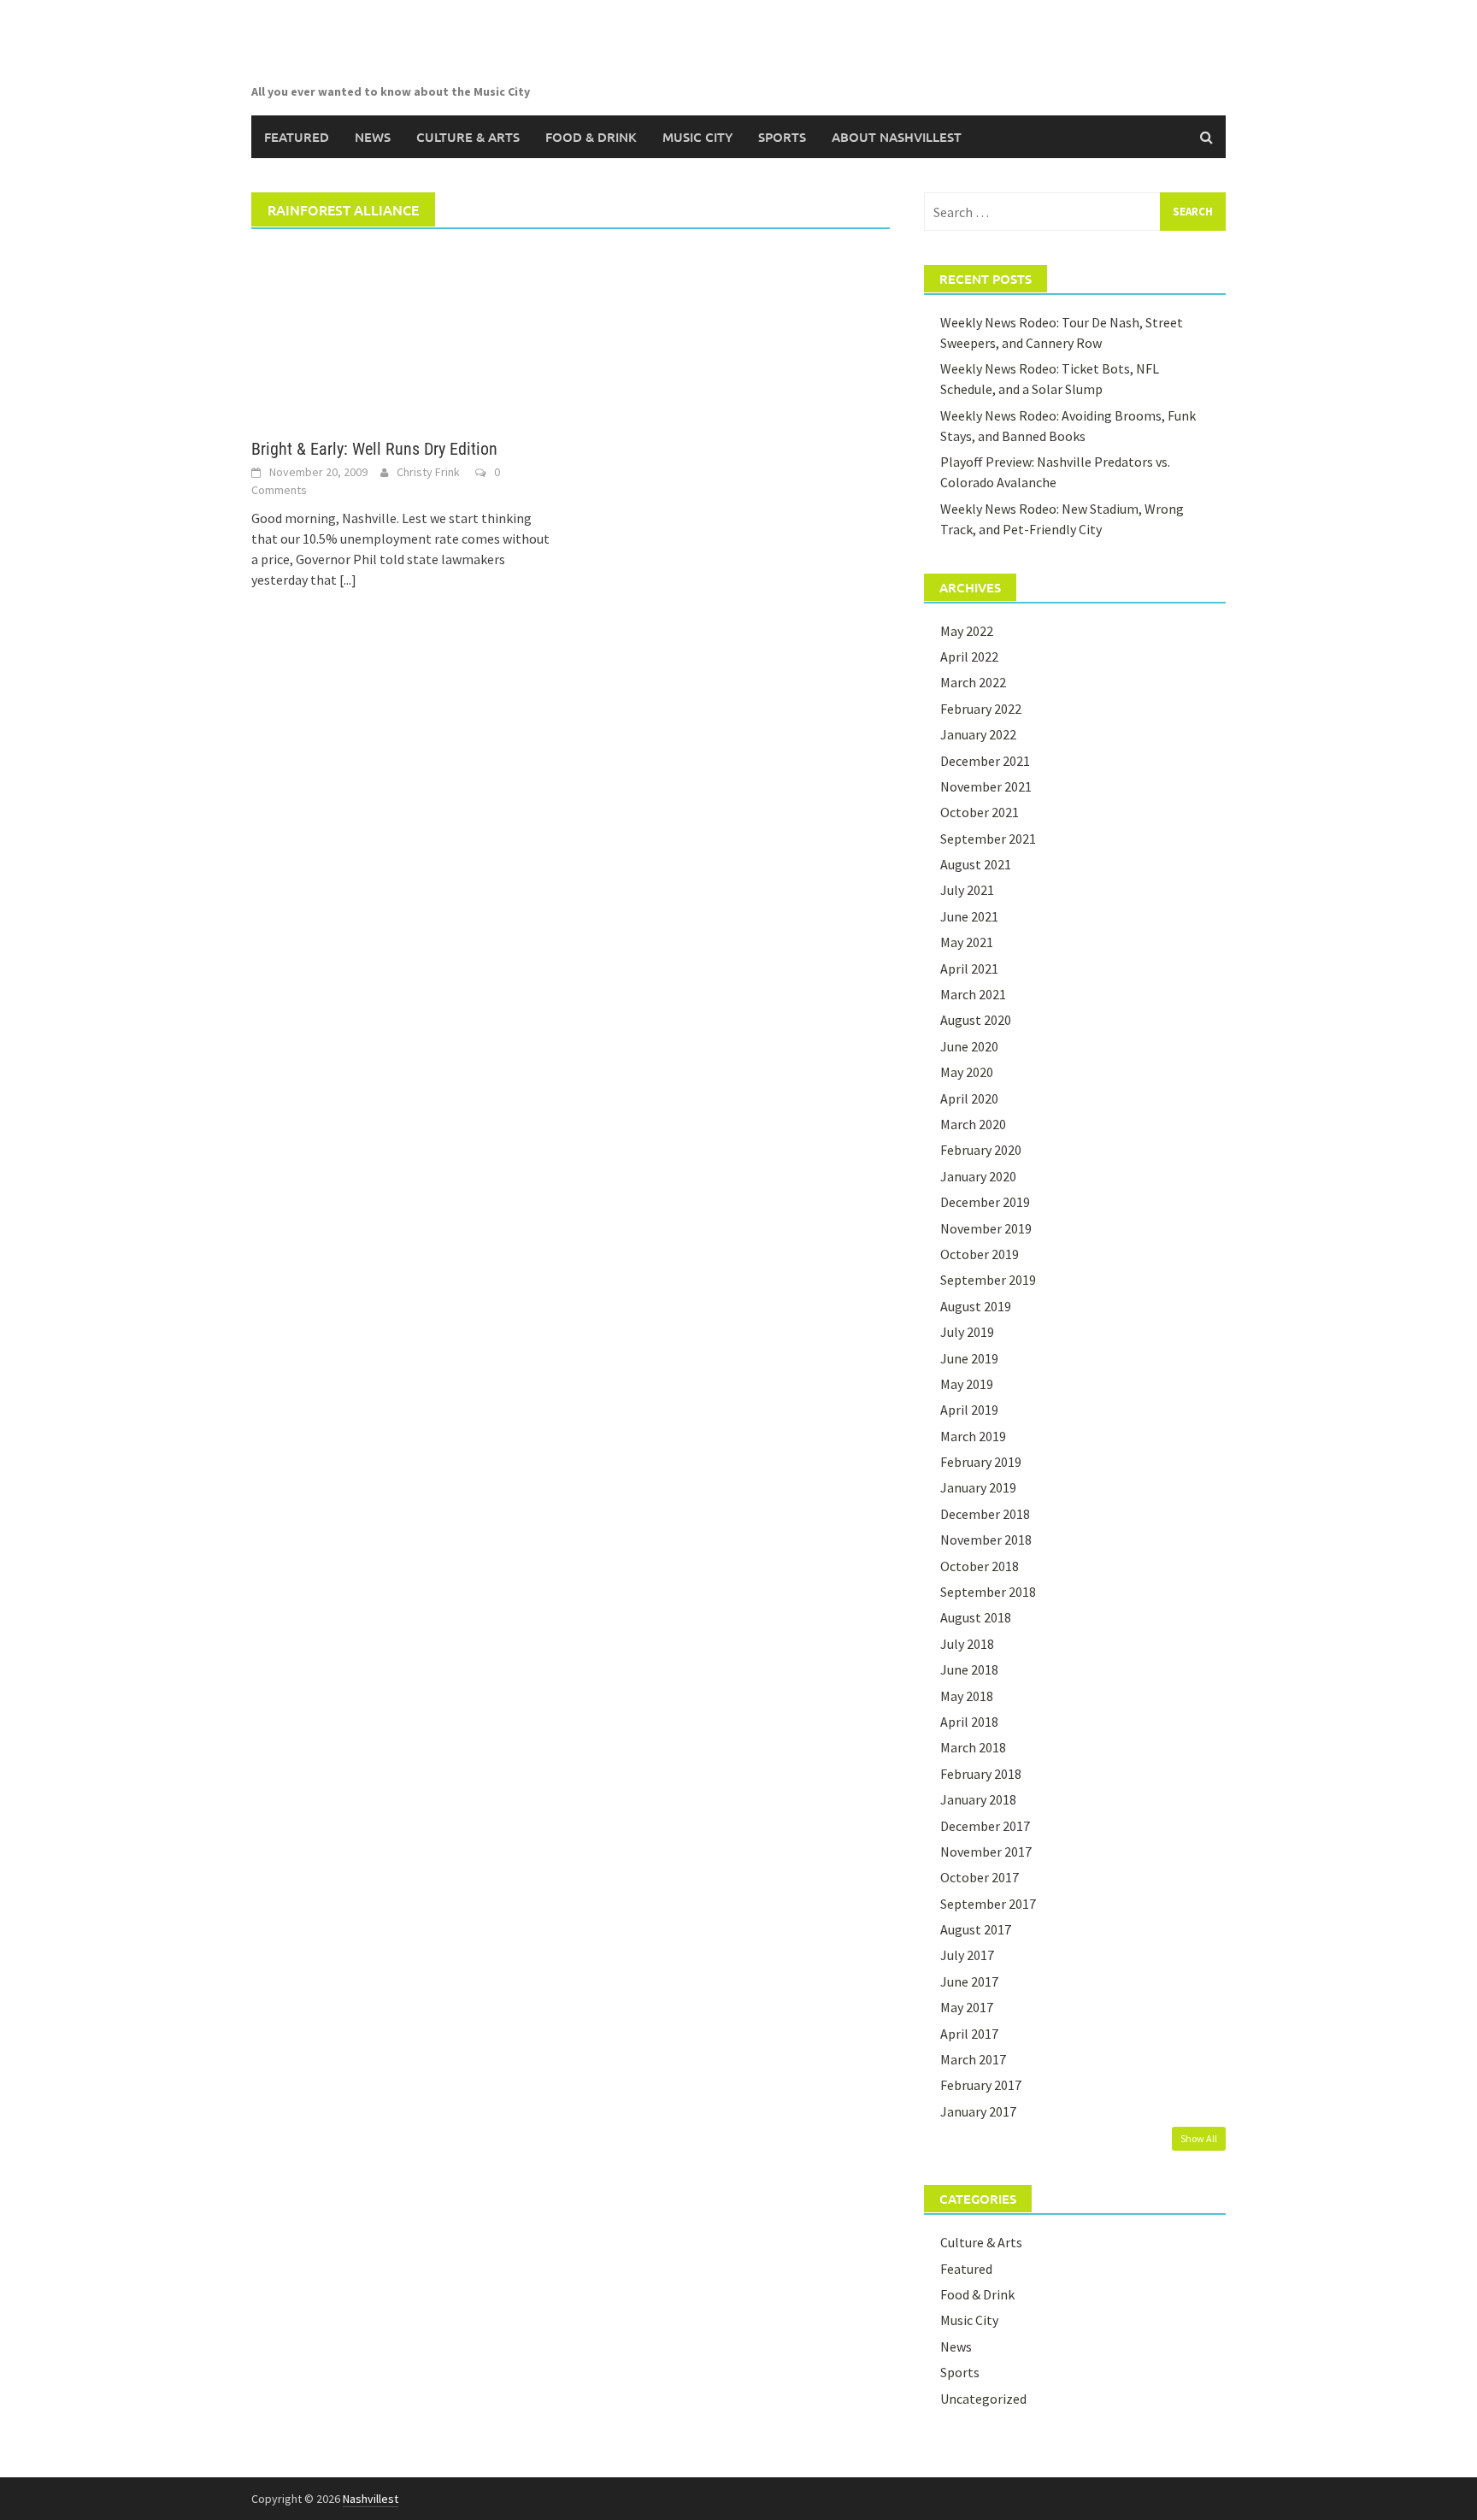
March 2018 (973, 1747)
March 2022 (973, 682)
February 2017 (981, 2085)
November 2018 (986, 1540)
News (373, 137)
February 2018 (981, 1774)
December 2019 (985, 1202)
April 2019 (969, 1410)
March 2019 (973, 1436)
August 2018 (976, 1617)
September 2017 (988, 1904)
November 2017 (986, 1852)
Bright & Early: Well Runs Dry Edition (374, 449)
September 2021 (988, 839)
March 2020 (973, 1124)
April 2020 (969, 1098)
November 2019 (986, 1228)
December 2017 (985, 1826)
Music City (697, 137)
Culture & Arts (468, 137)
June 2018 (969, 1669)
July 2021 (967, 890)
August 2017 (976, 1929)
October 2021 (980, 812)
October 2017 (980, 1877)
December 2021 (985, 761)
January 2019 (978, 1487)
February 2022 (981, 709)
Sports (782, 137)
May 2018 (967, 1696)
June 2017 (969, 1981)
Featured (297, 137)
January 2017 (978, 2111)
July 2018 (967, 1644)
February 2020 (981, 1150)
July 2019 (967, 1332)
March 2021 (973, 994)
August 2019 (976, 1306)
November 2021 (986, 786)
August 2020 (976, 1020)
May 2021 (967, 942)
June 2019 (969, 1358)
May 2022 (967, 631)
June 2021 (969, 916)
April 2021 (969, 969)
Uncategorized (983, 2399)
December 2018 (985, 1514)
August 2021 (976, 864)
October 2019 (980, 1254)
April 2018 (969, 1722)
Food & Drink (591, 137)
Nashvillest (371, 2499)
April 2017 (969, 2034)
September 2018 (988, 1592)
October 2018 (980, 1566)
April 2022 (969, 656)
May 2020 (967, 1072)
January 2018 (978, 1799)
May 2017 (967, 2007)
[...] (348, 580)
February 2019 (981, 1462)
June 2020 (969, 1046)
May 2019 (967, 1384)
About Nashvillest (897, 137)
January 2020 (978, 1176)
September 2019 (988, 1280)
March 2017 (973, 2059)
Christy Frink (428, 472)
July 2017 (967, 1955)
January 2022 (978, 734)
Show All (1199, 2138)
